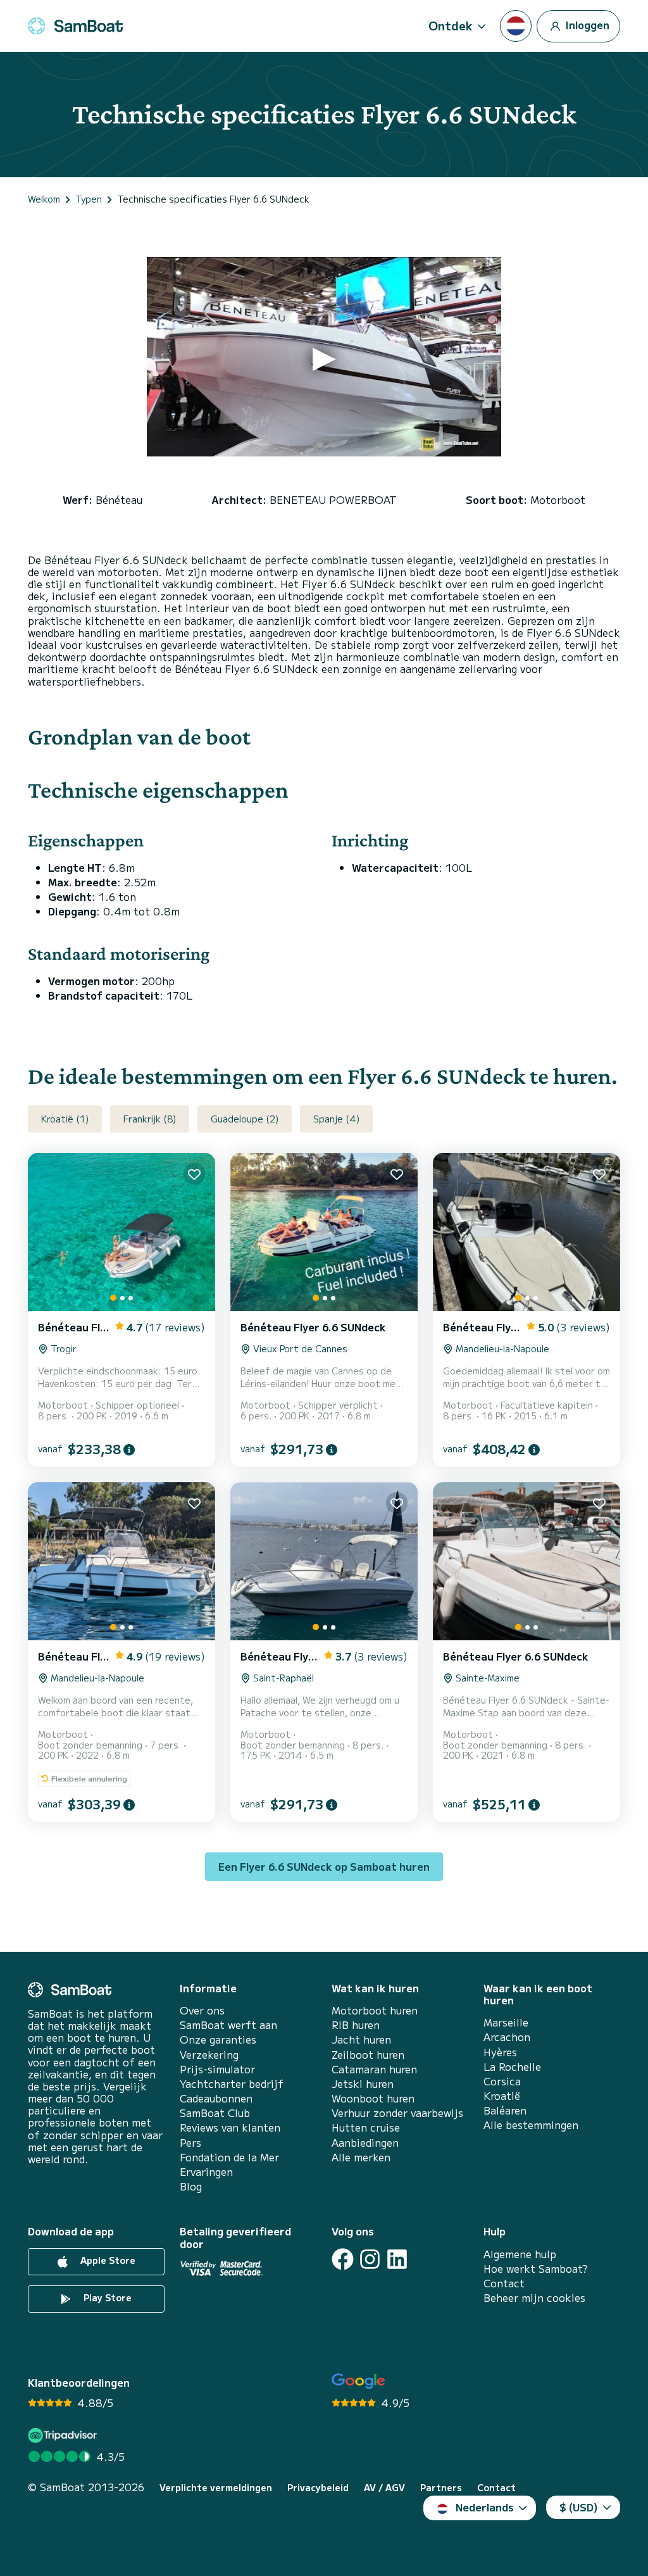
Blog (191, 2186)
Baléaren (505, 2110)
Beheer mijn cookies (534, 2298)
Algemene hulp (520, 2254)
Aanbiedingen (365, 2143)
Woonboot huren (373, 2098)
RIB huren (356, 2025)
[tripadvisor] (64, 2435)
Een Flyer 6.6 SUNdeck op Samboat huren (324, 1866)
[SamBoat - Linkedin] (397, 2259)
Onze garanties (218, 2039)
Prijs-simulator (217, 2069)
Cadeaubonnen (216, 2098)
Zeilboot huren (368, 2055)
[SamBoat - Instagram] (370, 2259)
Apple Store (107, 2260)
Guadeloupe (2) (245, 1119)
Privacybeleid (318, 2488)
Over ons (202, 2010)
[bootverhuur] (75, 26)
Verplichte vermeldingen (216, 2488)
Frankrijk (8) (150, 1119)
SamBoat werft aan (228, 2025)
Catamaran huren (374, 2069)
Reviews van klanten (230, 2127)
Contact (504, 2283)
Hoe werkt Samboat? (536, 2269)
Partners (441, 2488)
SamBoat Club (215, 2113)
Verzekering (209, 2055)
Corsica (502, 2081)
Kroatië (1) (65, 1119)
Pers (190, 2143)
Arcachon (507, 2037)
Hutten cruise (366, 2127)
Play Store (106, 2297)
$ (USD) (579, 2507)
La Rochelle (512, 2067)
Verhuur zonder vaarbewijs (397, 2113)
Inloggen (586, 24)
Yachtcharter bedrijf (232, 2084)
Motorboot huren (375, 2010)
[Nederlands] (516, 26)
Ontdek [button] (451, 25)
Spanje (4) (336, 1119)
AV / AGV (384, 2488)
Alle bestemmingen (531, 2125)
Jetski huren (363, 2084)
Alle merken (361, 2157)
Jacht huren (361, 2039)
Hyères (500, 2052)
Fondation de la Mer (229, 2157)
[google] (358, 2381)
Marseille (506, 2022)
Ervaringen (206, 2172)
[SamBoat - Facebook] (343, 2259)
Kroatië (502, 2096)
